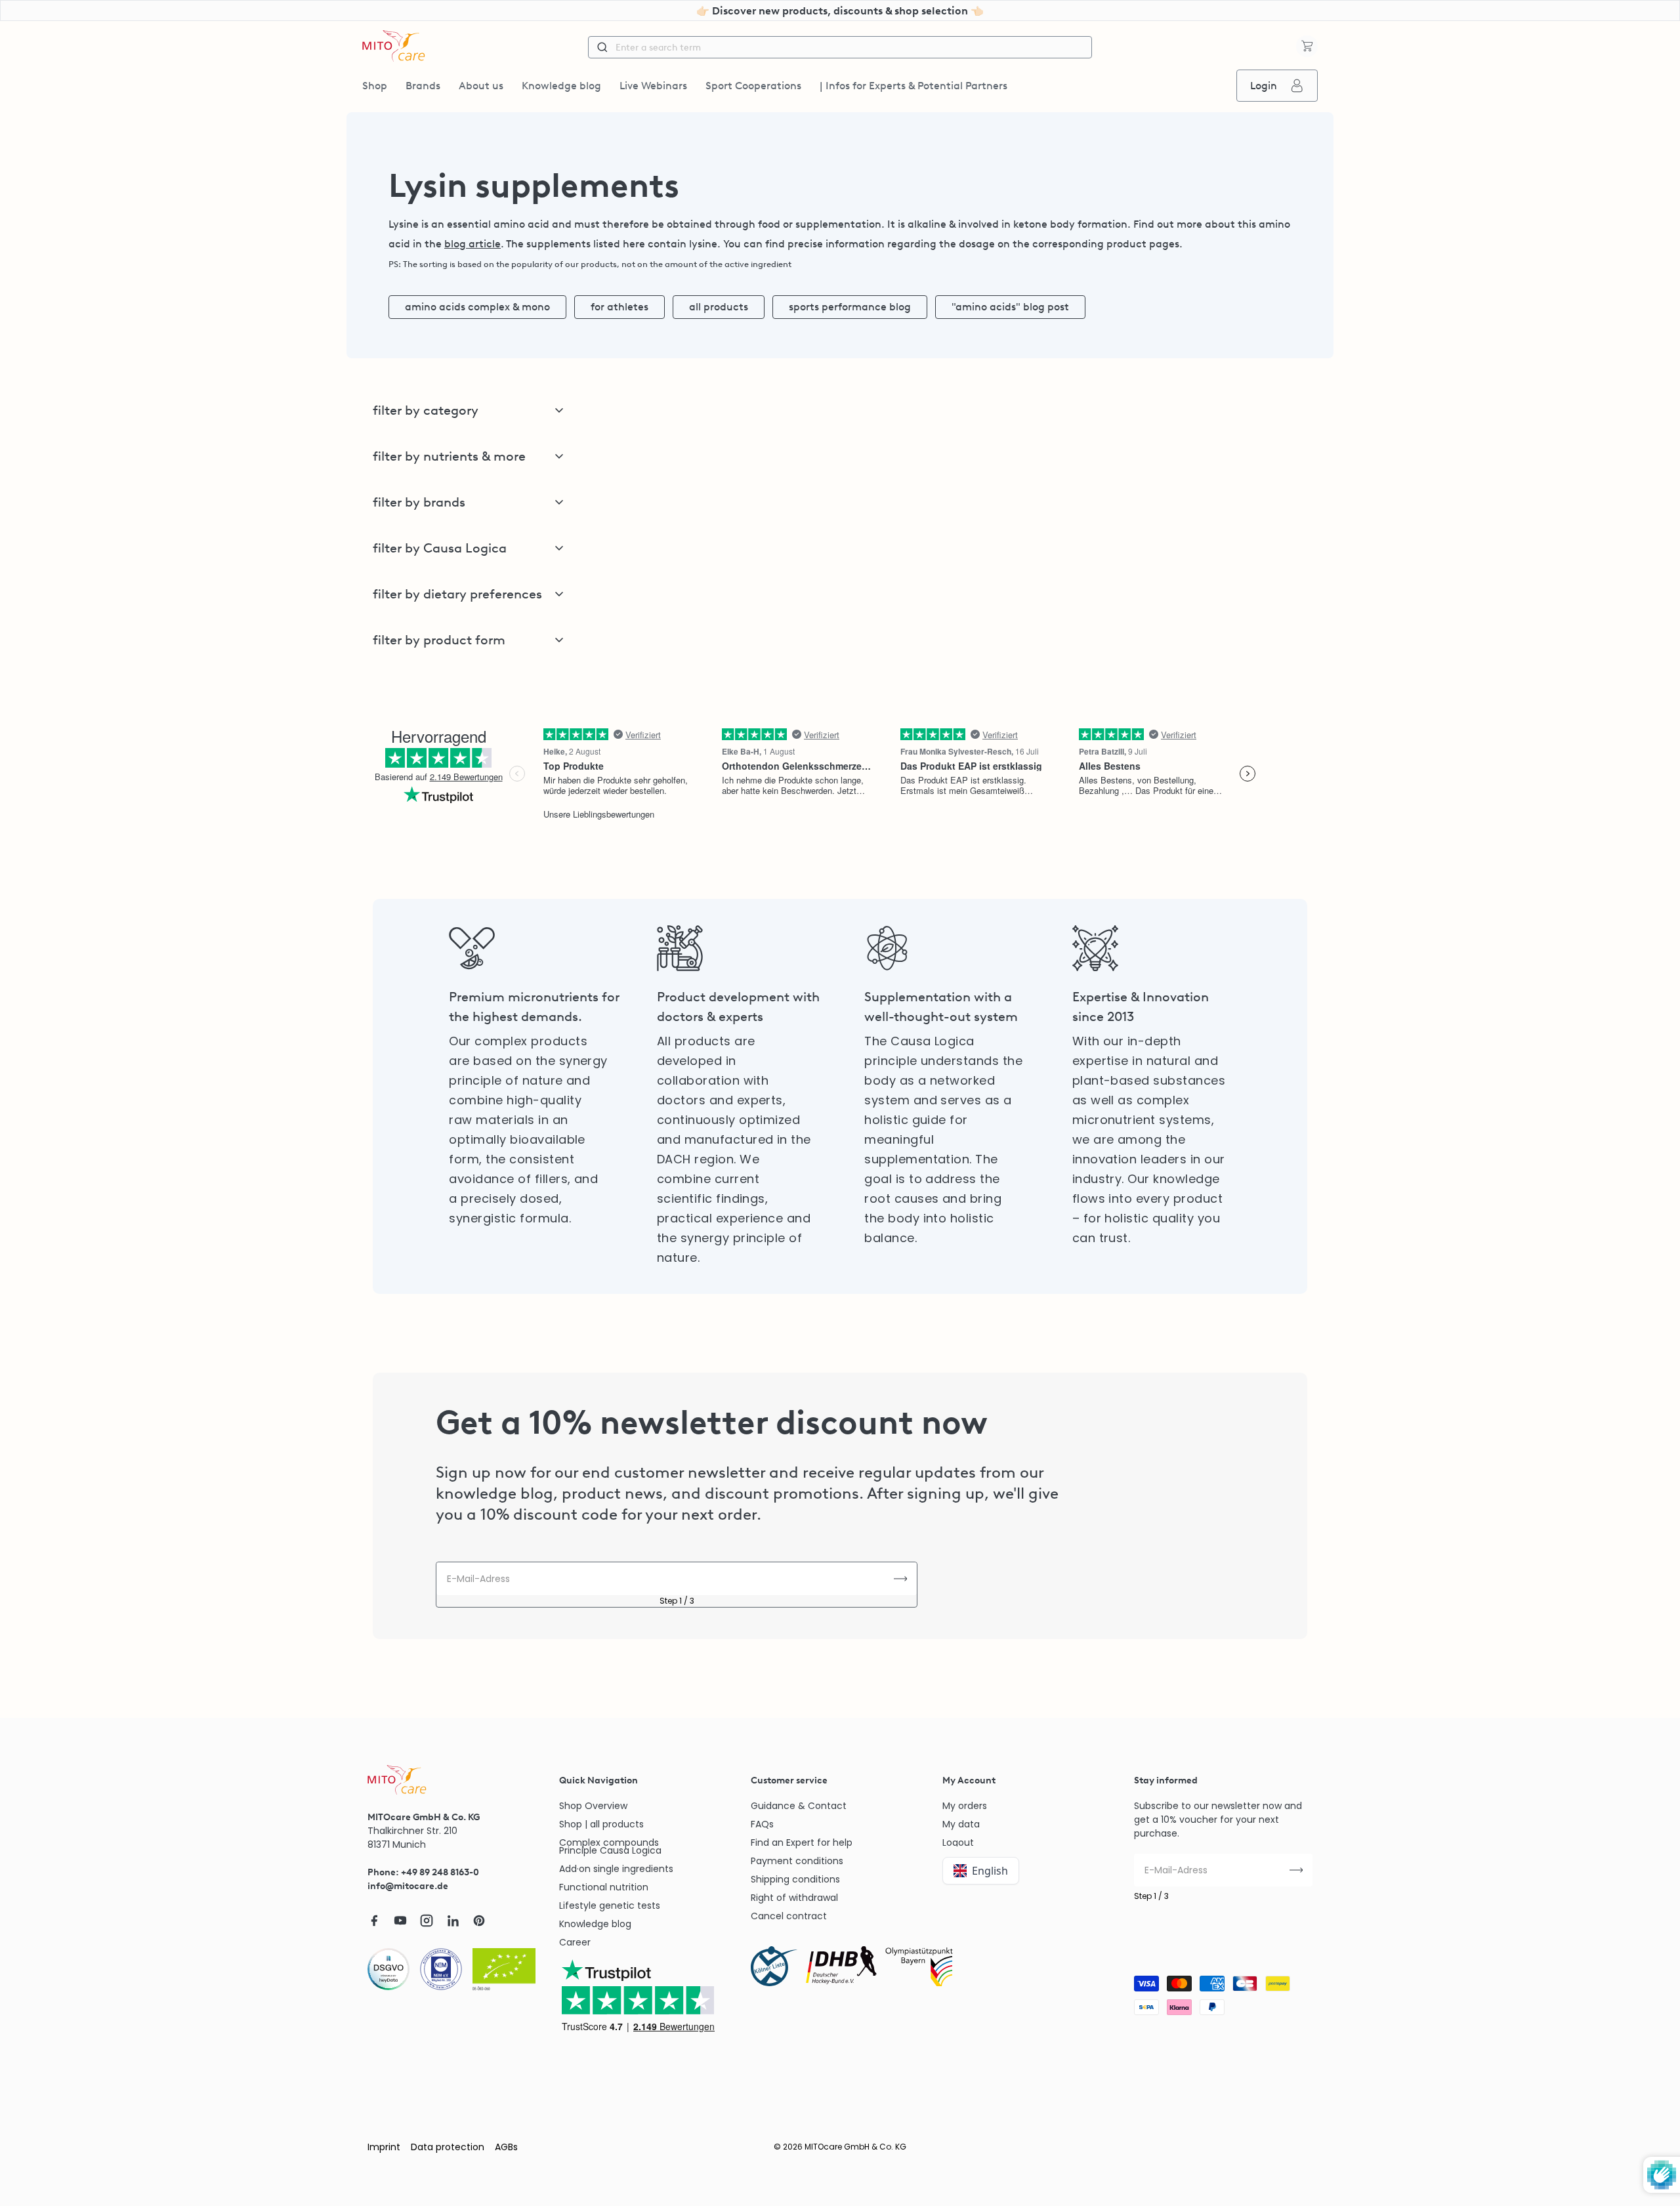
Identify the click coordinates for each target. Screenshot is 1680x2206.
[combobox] (840, 47)
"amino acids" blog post (1010, 307)
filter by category (426, 410)
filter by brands (419, 502)
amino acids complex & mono (477, 307)
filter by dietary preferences (457, 594)
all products (719, 307)
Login (1264, 86)
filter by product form (439, 640)
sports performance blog (850, 307)
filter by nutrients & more (449, 456)
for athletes (619, 307)
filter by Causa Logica (440, 548)
